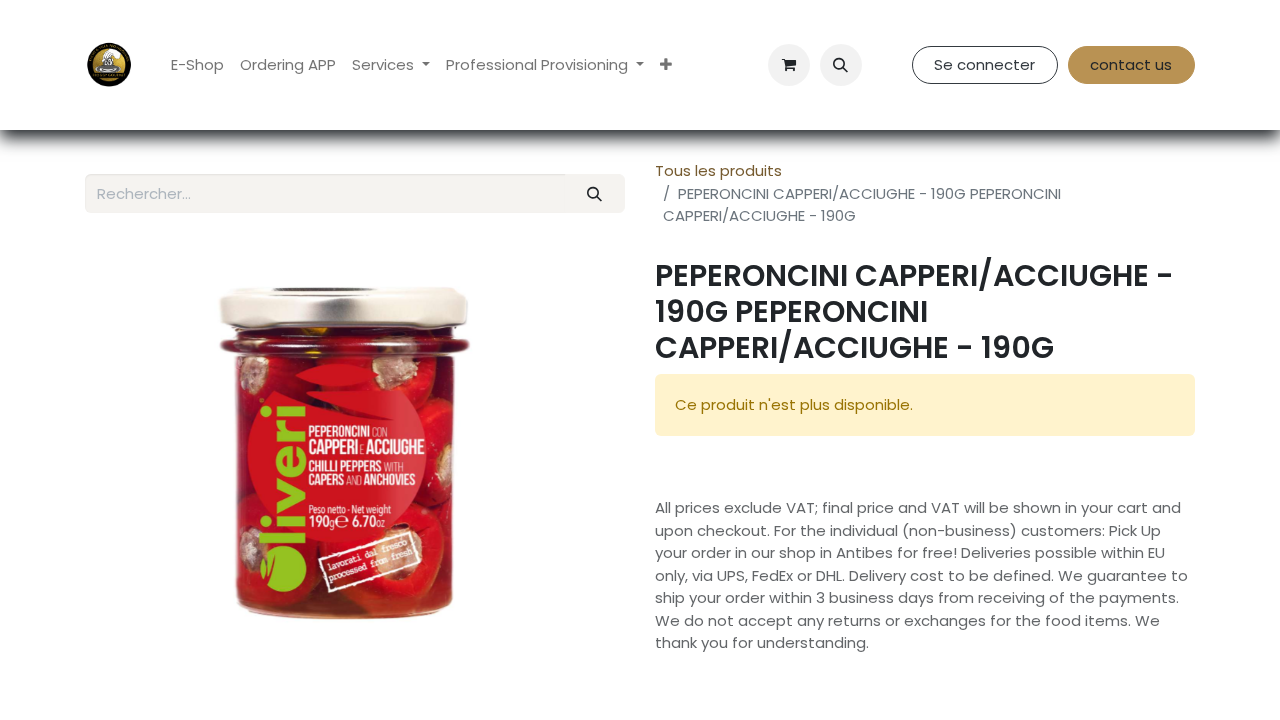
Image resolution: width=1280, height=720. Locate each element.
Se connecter (984, 64)
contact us (1131, 64)
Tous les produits (718, 170)
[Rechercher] (595, 193)
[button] (841, 65)
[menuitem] (197, 65)
